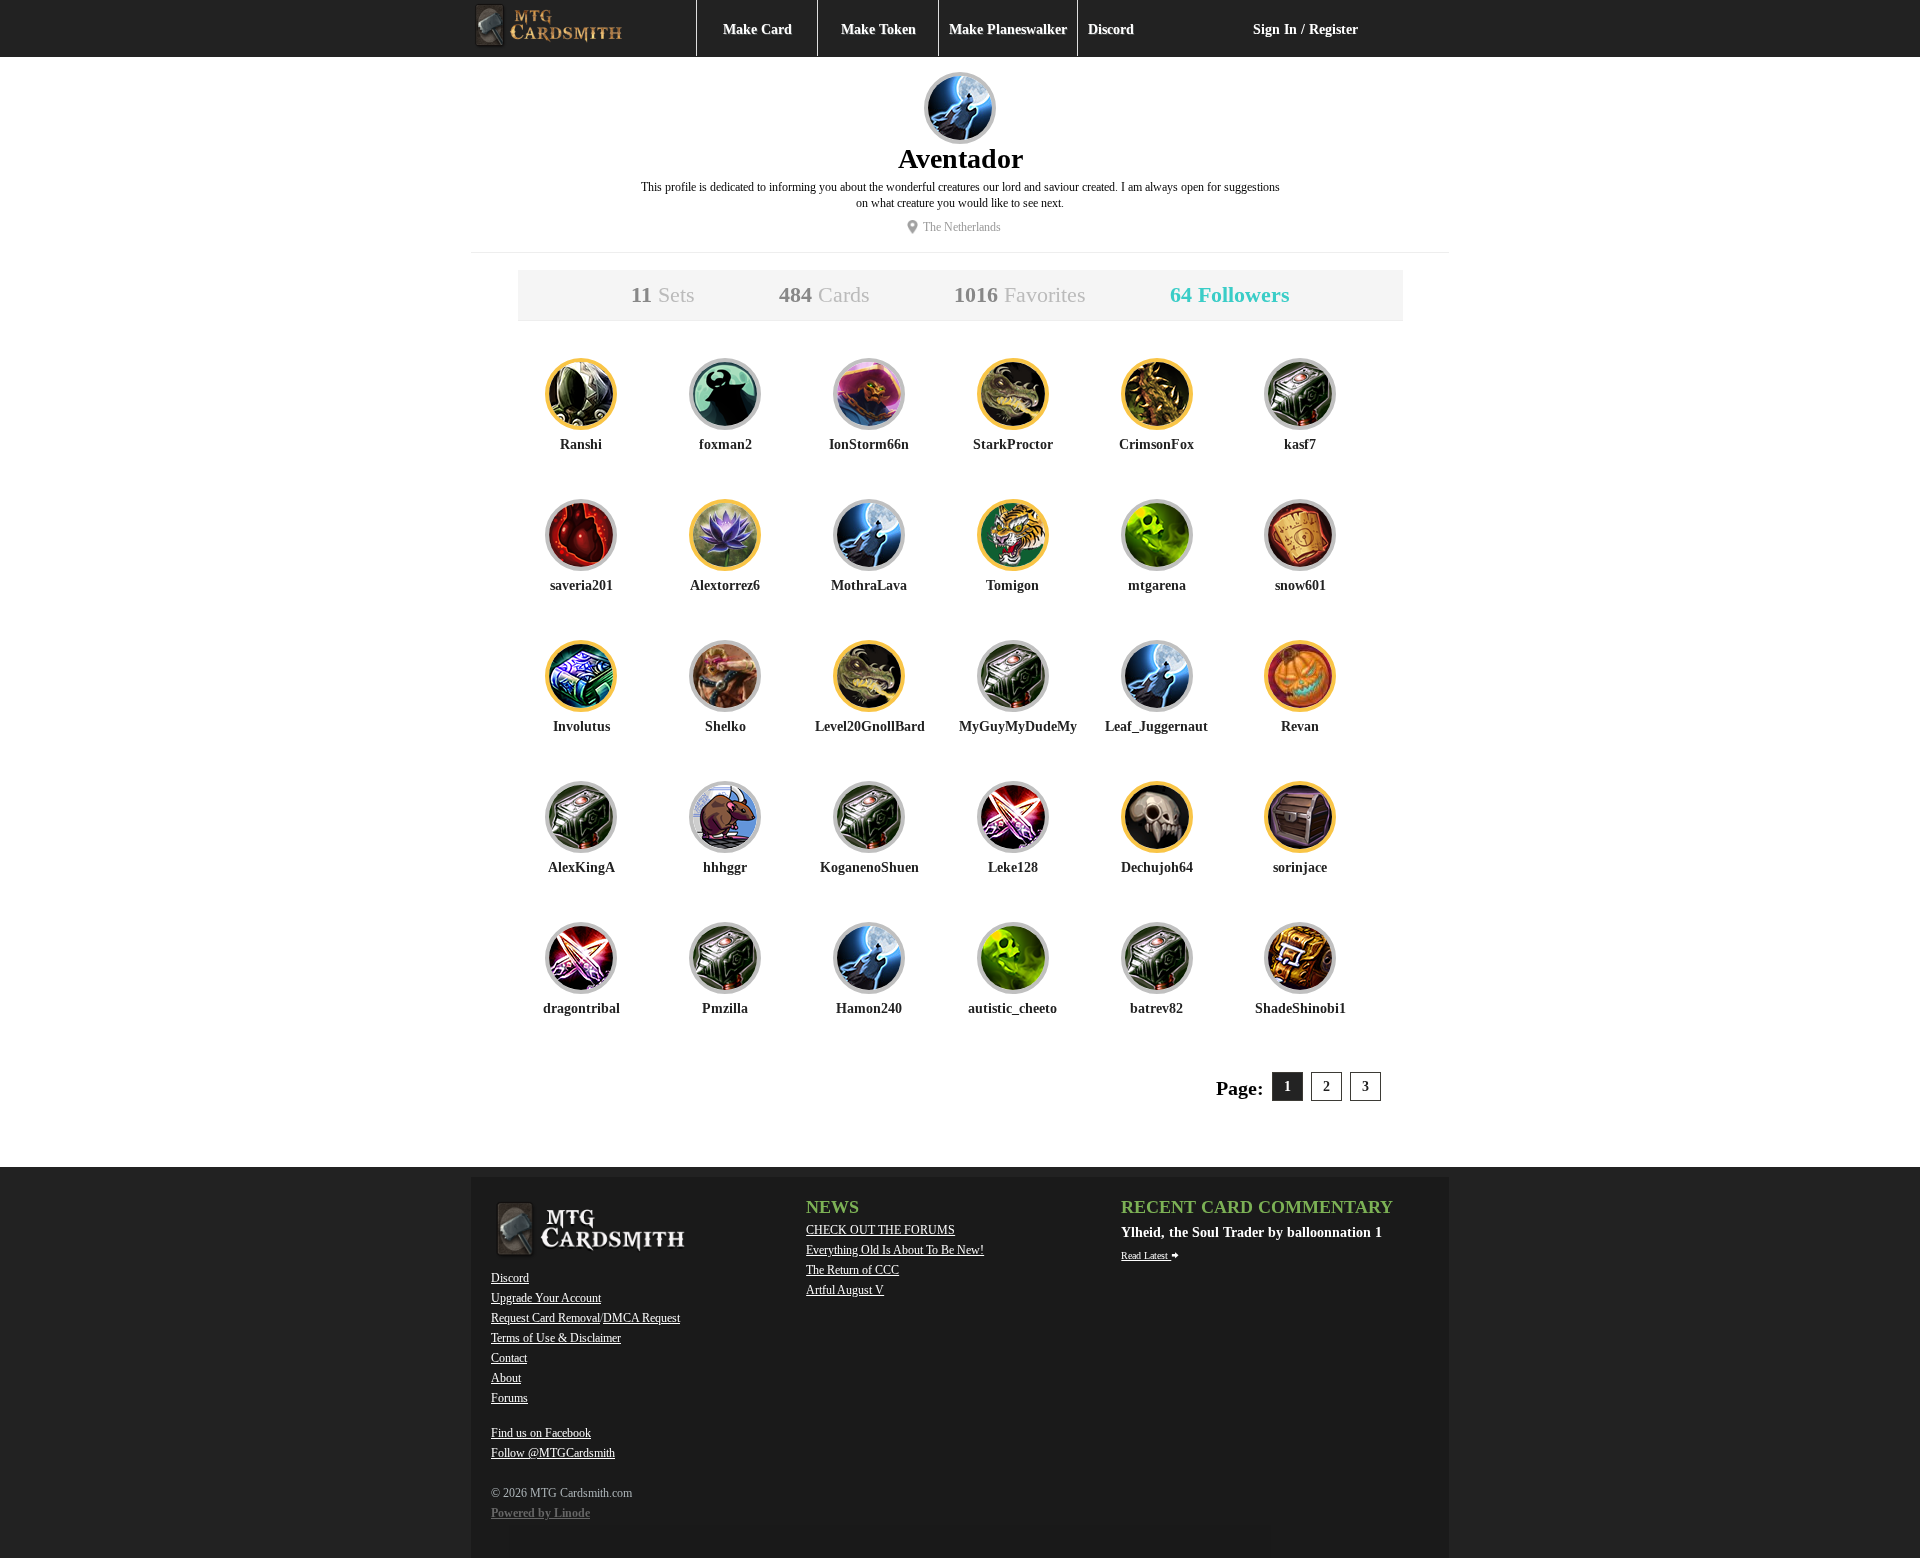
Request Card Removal (545, 1318)
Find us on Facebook (541, 1433)
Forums (509, 1398)
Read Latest (1146, 1255)
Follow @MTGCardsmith (553, 1453)
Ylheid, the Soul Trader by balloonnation (1248, 1232)
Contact (509, 1358)
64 (1230, 294)
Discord (1111, 29)
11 (663, 294)
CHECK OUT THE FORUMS (880, 1230)
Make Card (757, 29)
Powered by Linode (540, 1513)
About (506, 1378)
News (832, 1207)
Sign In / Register (1305, 29)
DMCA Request (641, 1318)
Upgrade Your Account (546, 1298)
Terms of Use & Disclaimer (556, 1338)
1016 (1020, 294)
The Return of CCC (852, 1270)
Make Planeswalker (1008, 29)
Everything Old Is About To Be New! (895, 1250)
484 (824, 294)
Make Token (878, 29)
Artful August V (845, 1290)
